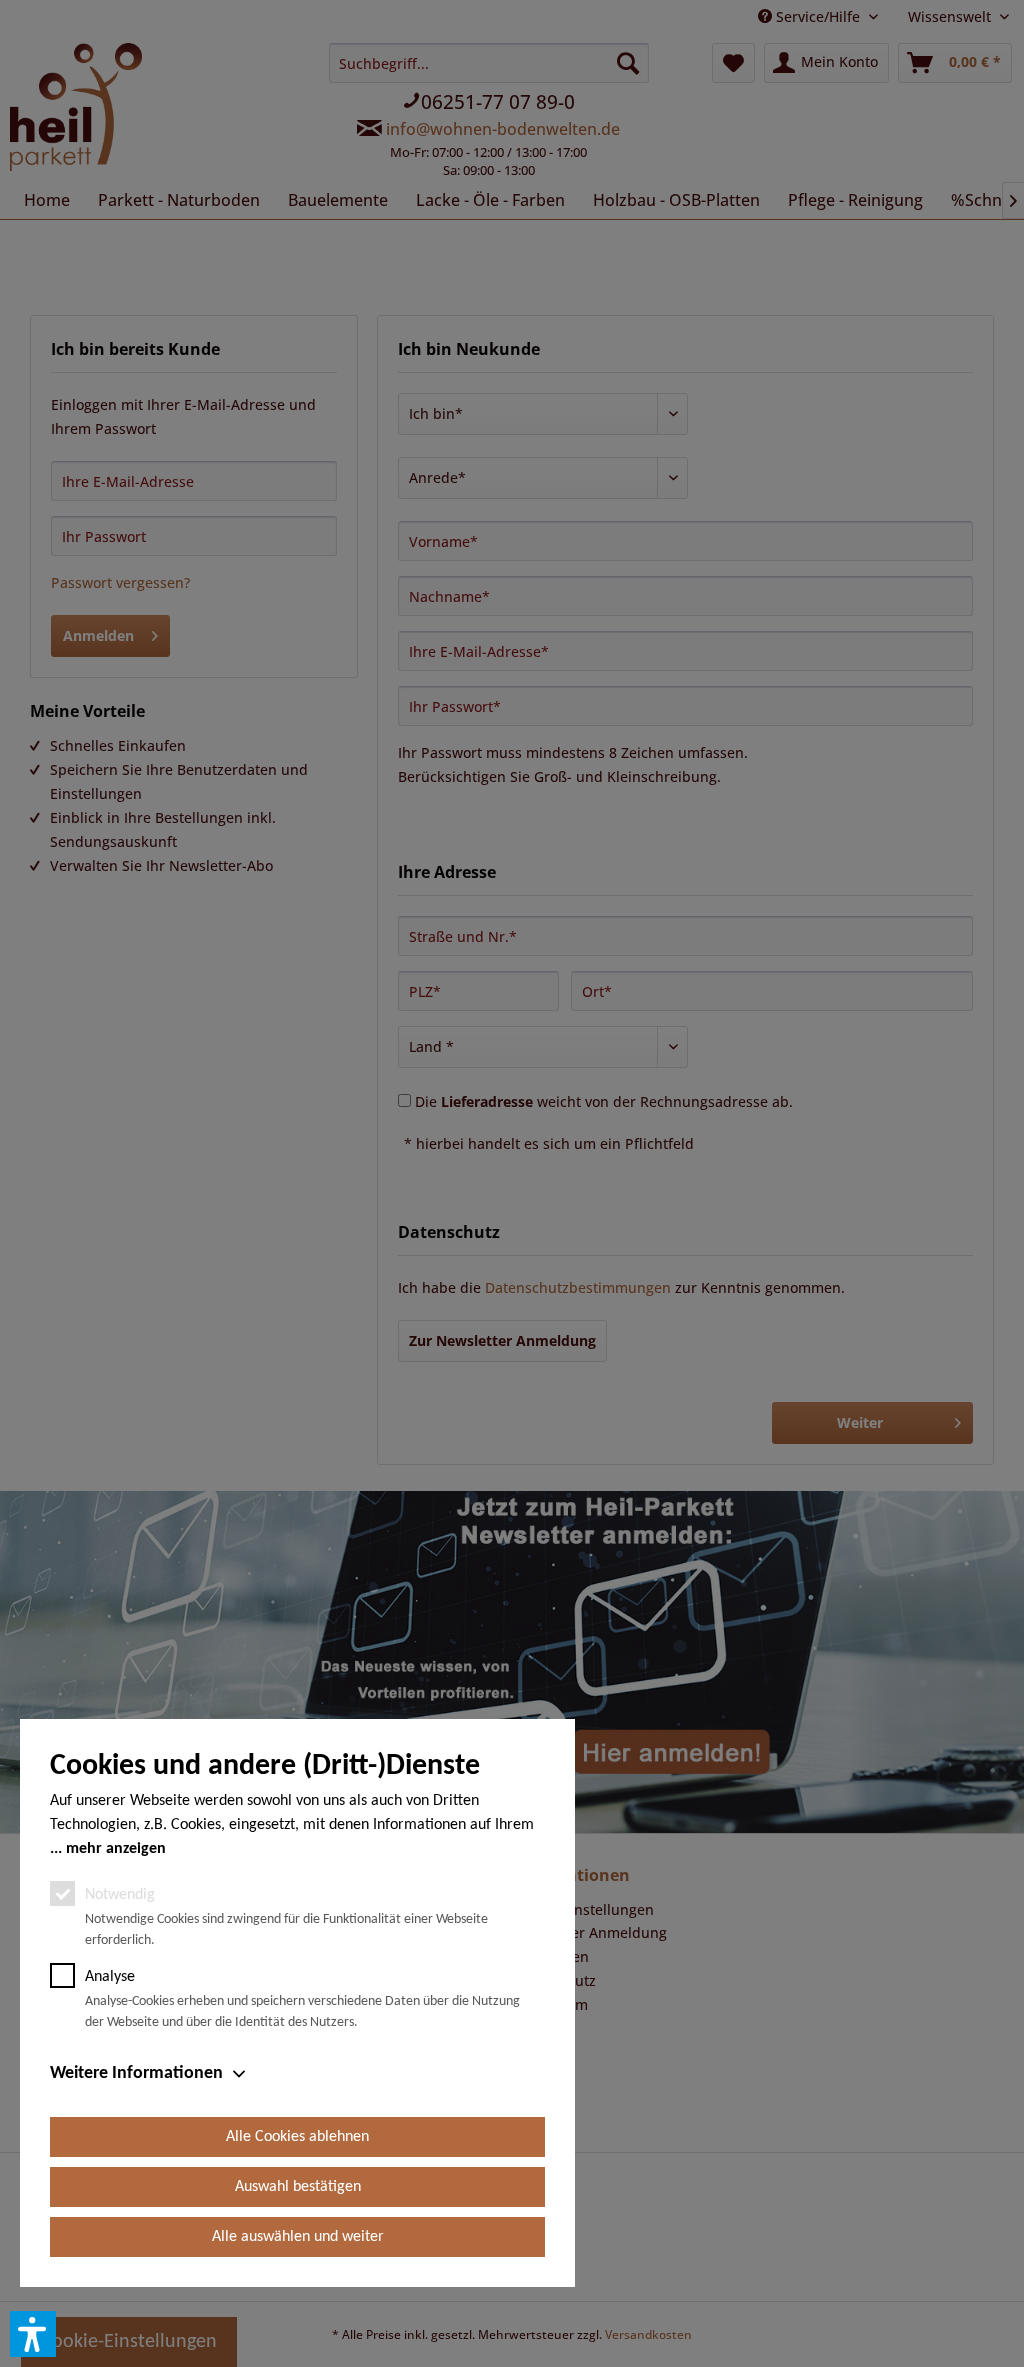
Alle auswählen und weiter (298, 2237)
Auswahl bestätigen (298, 2187)
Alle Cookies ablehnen (297, 2137)
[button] (33, 2334)
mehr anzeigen (116, 1849)
